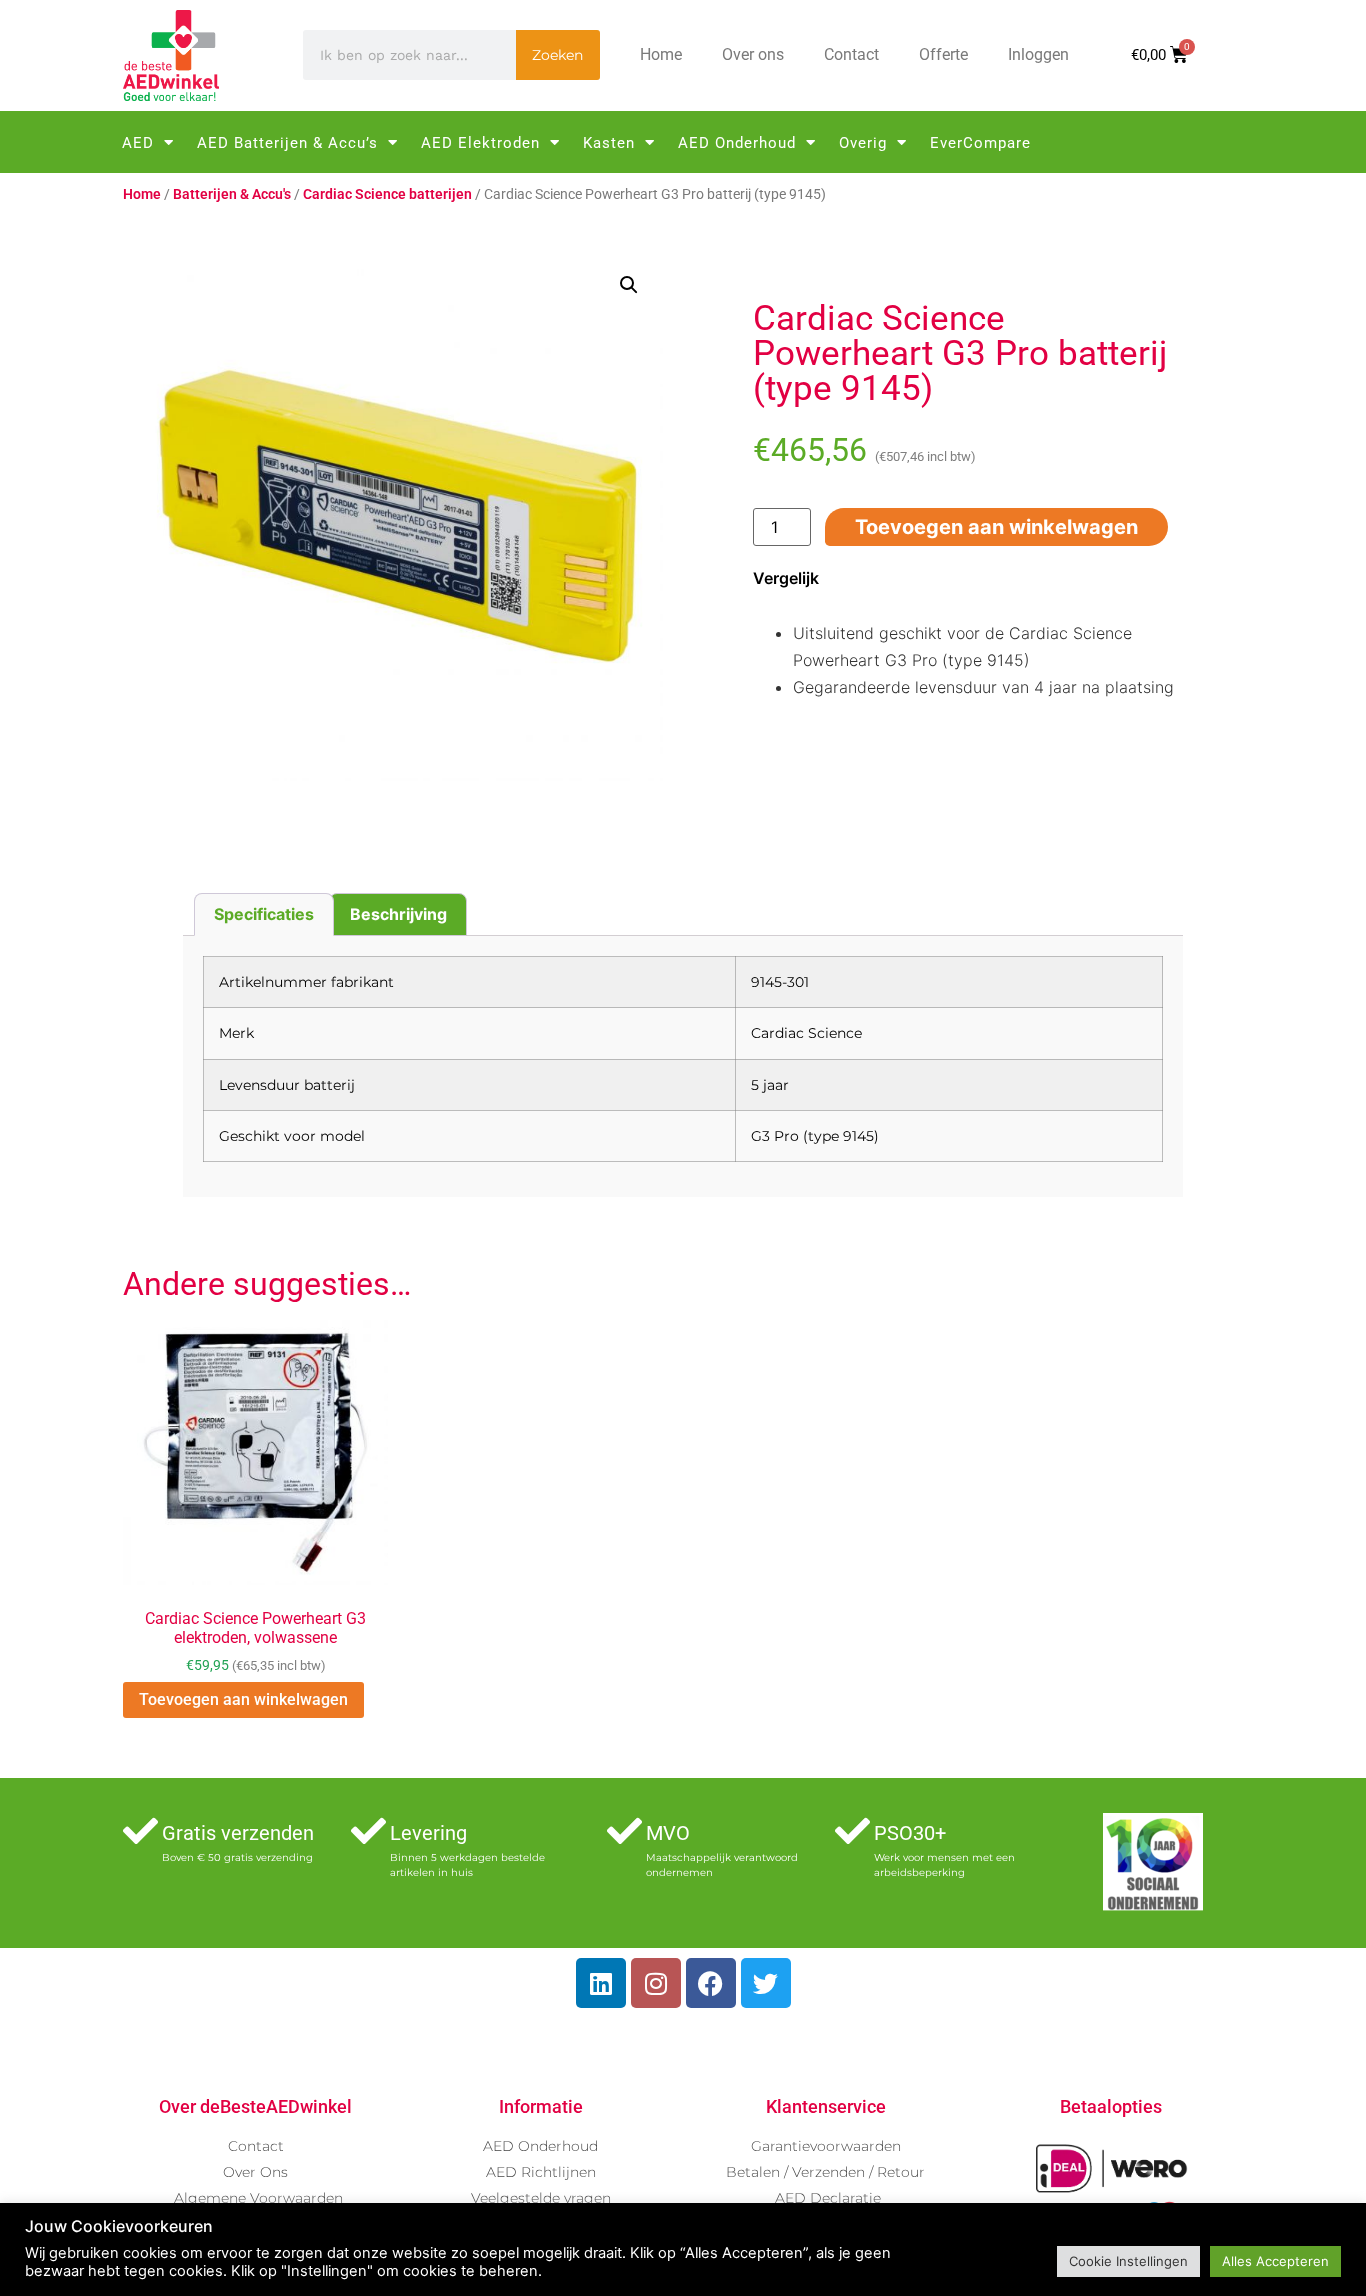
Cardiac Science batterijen (387, 194)
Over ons (753, 54)
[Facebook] (711, 1983)
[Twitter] (766, 1983)
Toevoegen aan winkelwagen (996, 527)
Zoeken (557, 55)
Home (661, 54)
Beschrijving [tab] (398, 914)
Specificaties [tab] (264, 914)
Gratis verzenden (238, 1833)
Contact (851, 54)
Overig (863, 143)
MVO (668, 1833)
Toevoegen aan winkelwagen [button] (243, 1699)
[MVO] (624, 1830)
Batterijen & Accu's (232, 194)
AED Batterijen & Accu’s (287, 143)
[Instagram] (656, 1983)
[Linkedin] (601, 1983)
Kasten (609, 143)
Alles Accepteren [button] (1275, 2261)
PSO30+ (910, 1833)
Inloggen (1038, 54)
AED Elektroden (480, 143)
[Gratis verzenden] (140, 1830)
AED (138, 143)
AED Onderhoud (737, 143)
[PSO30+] (852, 1830)
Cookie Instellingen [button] (1128, 2261)
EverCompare (980, 143)
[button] (629, 285)
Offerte (943, 54)
